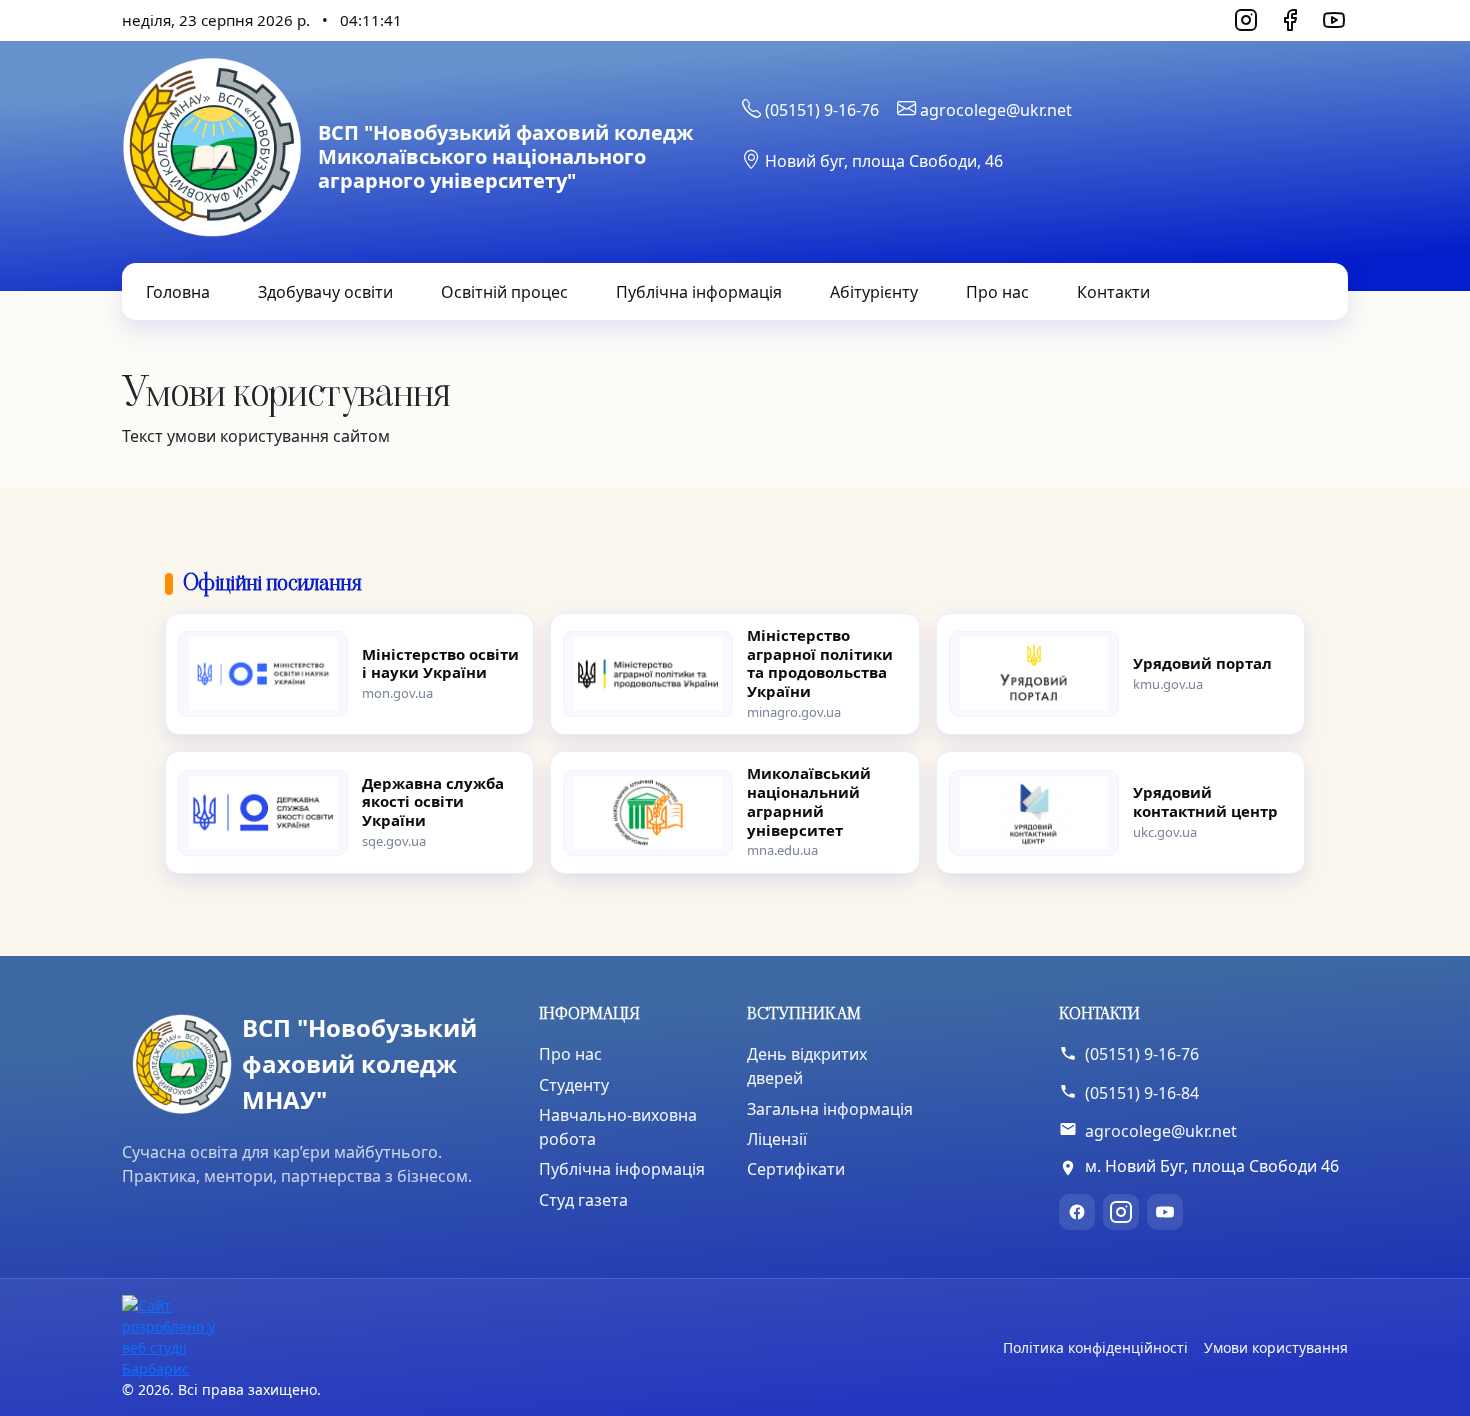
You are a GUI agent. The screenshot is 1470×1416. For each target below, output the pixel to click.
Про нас (997, 292)
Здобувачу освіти (325, 292)
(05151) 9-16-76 (820, 110)
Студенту (574, 1085)
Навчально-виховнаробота (618, 1127)
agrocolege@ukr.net (994, 110)
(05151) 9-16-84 (1142, 1093)
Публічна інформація (699, 292)
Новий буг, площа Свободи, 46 (882, 161)
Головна (178, 292)
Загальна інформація (830, 1109)
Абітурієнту (874, 292)
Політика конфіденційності (1095, 1347)
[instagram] (1121, 1212)
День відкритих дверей (807, 1066)
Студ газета (583, 1200)
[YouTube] (1334, 20)
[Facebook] (1290, 20)
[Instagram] (1246, 20)
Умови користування (1276, 1347)
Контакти (1113, 292)
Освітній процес (504, 292)
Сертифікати (796, 1169)
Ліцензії (777, 1139)
